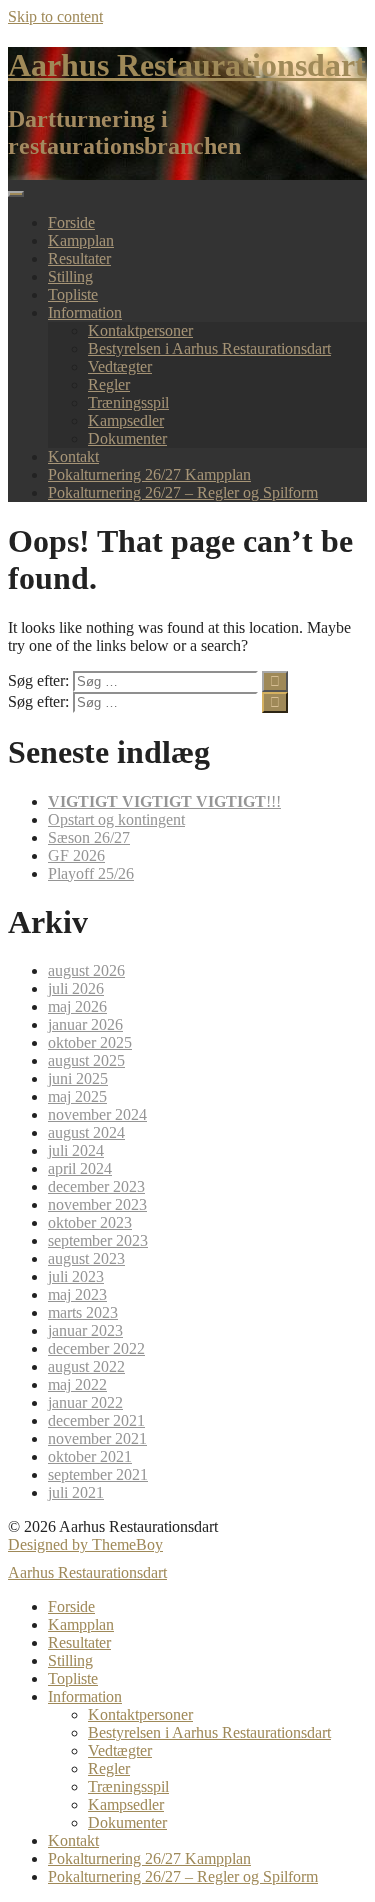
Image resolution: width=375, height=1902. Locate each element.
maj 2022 (77, 1384)
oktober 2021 (90, 1456)
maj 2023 (77, 1294)
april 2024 (80, 1168)
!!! (164, 801)
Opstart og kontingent (116, 819)
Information (85, 312)
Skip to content (55, 16)
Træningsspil (128, 402)
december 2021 (96, 1420)
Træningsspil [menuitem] (128, 1786)
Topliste (73, 294)
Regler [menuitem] (109, 1768)
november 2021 (97, 1438)
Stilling (70, 276)
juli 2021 (76, 1492)
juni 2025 (78, 1078)
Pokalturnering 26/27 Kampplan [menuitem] (149, 1858)
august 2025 (86, 1060)
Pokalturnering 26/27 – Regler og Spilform (183, 492)
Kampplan (81, 240)
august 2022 (86, 1366)
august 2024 (86, 1132)
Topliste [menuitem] (73, 1678)
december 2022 (96, 1348)
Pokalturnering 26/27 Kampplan (149, 474)
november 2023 (97, 1204)
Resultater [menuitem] (79, 1642)
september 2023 (98, 1240)
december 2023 (96, 1186)
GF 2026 (76, 855)
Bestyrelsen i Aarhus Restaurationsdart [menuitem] (209, 1732)
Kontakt (73, 456)
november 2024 (97, 1114)
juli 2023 (76, 1276)
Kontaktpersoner (140, 330)
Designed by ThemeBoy (85, 1544)
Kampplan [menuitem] (81, 1624)
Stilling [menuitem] (70, 1660)
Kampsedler (126, 420)
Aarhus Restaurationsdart (187, 65)
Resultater (79, 258)
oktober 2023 (90, 1222)
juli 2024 (76, 1150)
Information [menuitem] (85, 1696)
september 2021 (98, 1474)
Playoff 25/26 (91, 873)
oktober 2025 (90, 1042)
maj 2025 (77, 1096)
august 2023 (86, 1258)
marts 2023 (83, 1312)
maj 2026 (77, 1006)
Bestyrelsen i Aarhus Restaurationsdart (209, 348)
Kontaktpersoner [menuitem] (140, 1714)
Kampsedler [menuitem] (126, 1804)
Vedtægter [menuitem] (120, 1750)
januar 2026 (85, 1024)
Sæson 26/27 (89, 837)
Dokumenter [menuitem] (127, 1822)
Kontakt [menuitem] (73, 1840)
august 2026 (86, 970)
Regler (109, 384)
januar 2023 (85, 1330)
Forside (71, 222)
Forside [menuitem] (71, 1606)
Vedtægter (120, 366)
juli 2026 (76, 988)
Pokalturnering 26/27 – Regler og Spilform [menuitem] (183, 1876)
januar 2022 (85, 1402)
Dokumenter (127, 438)
